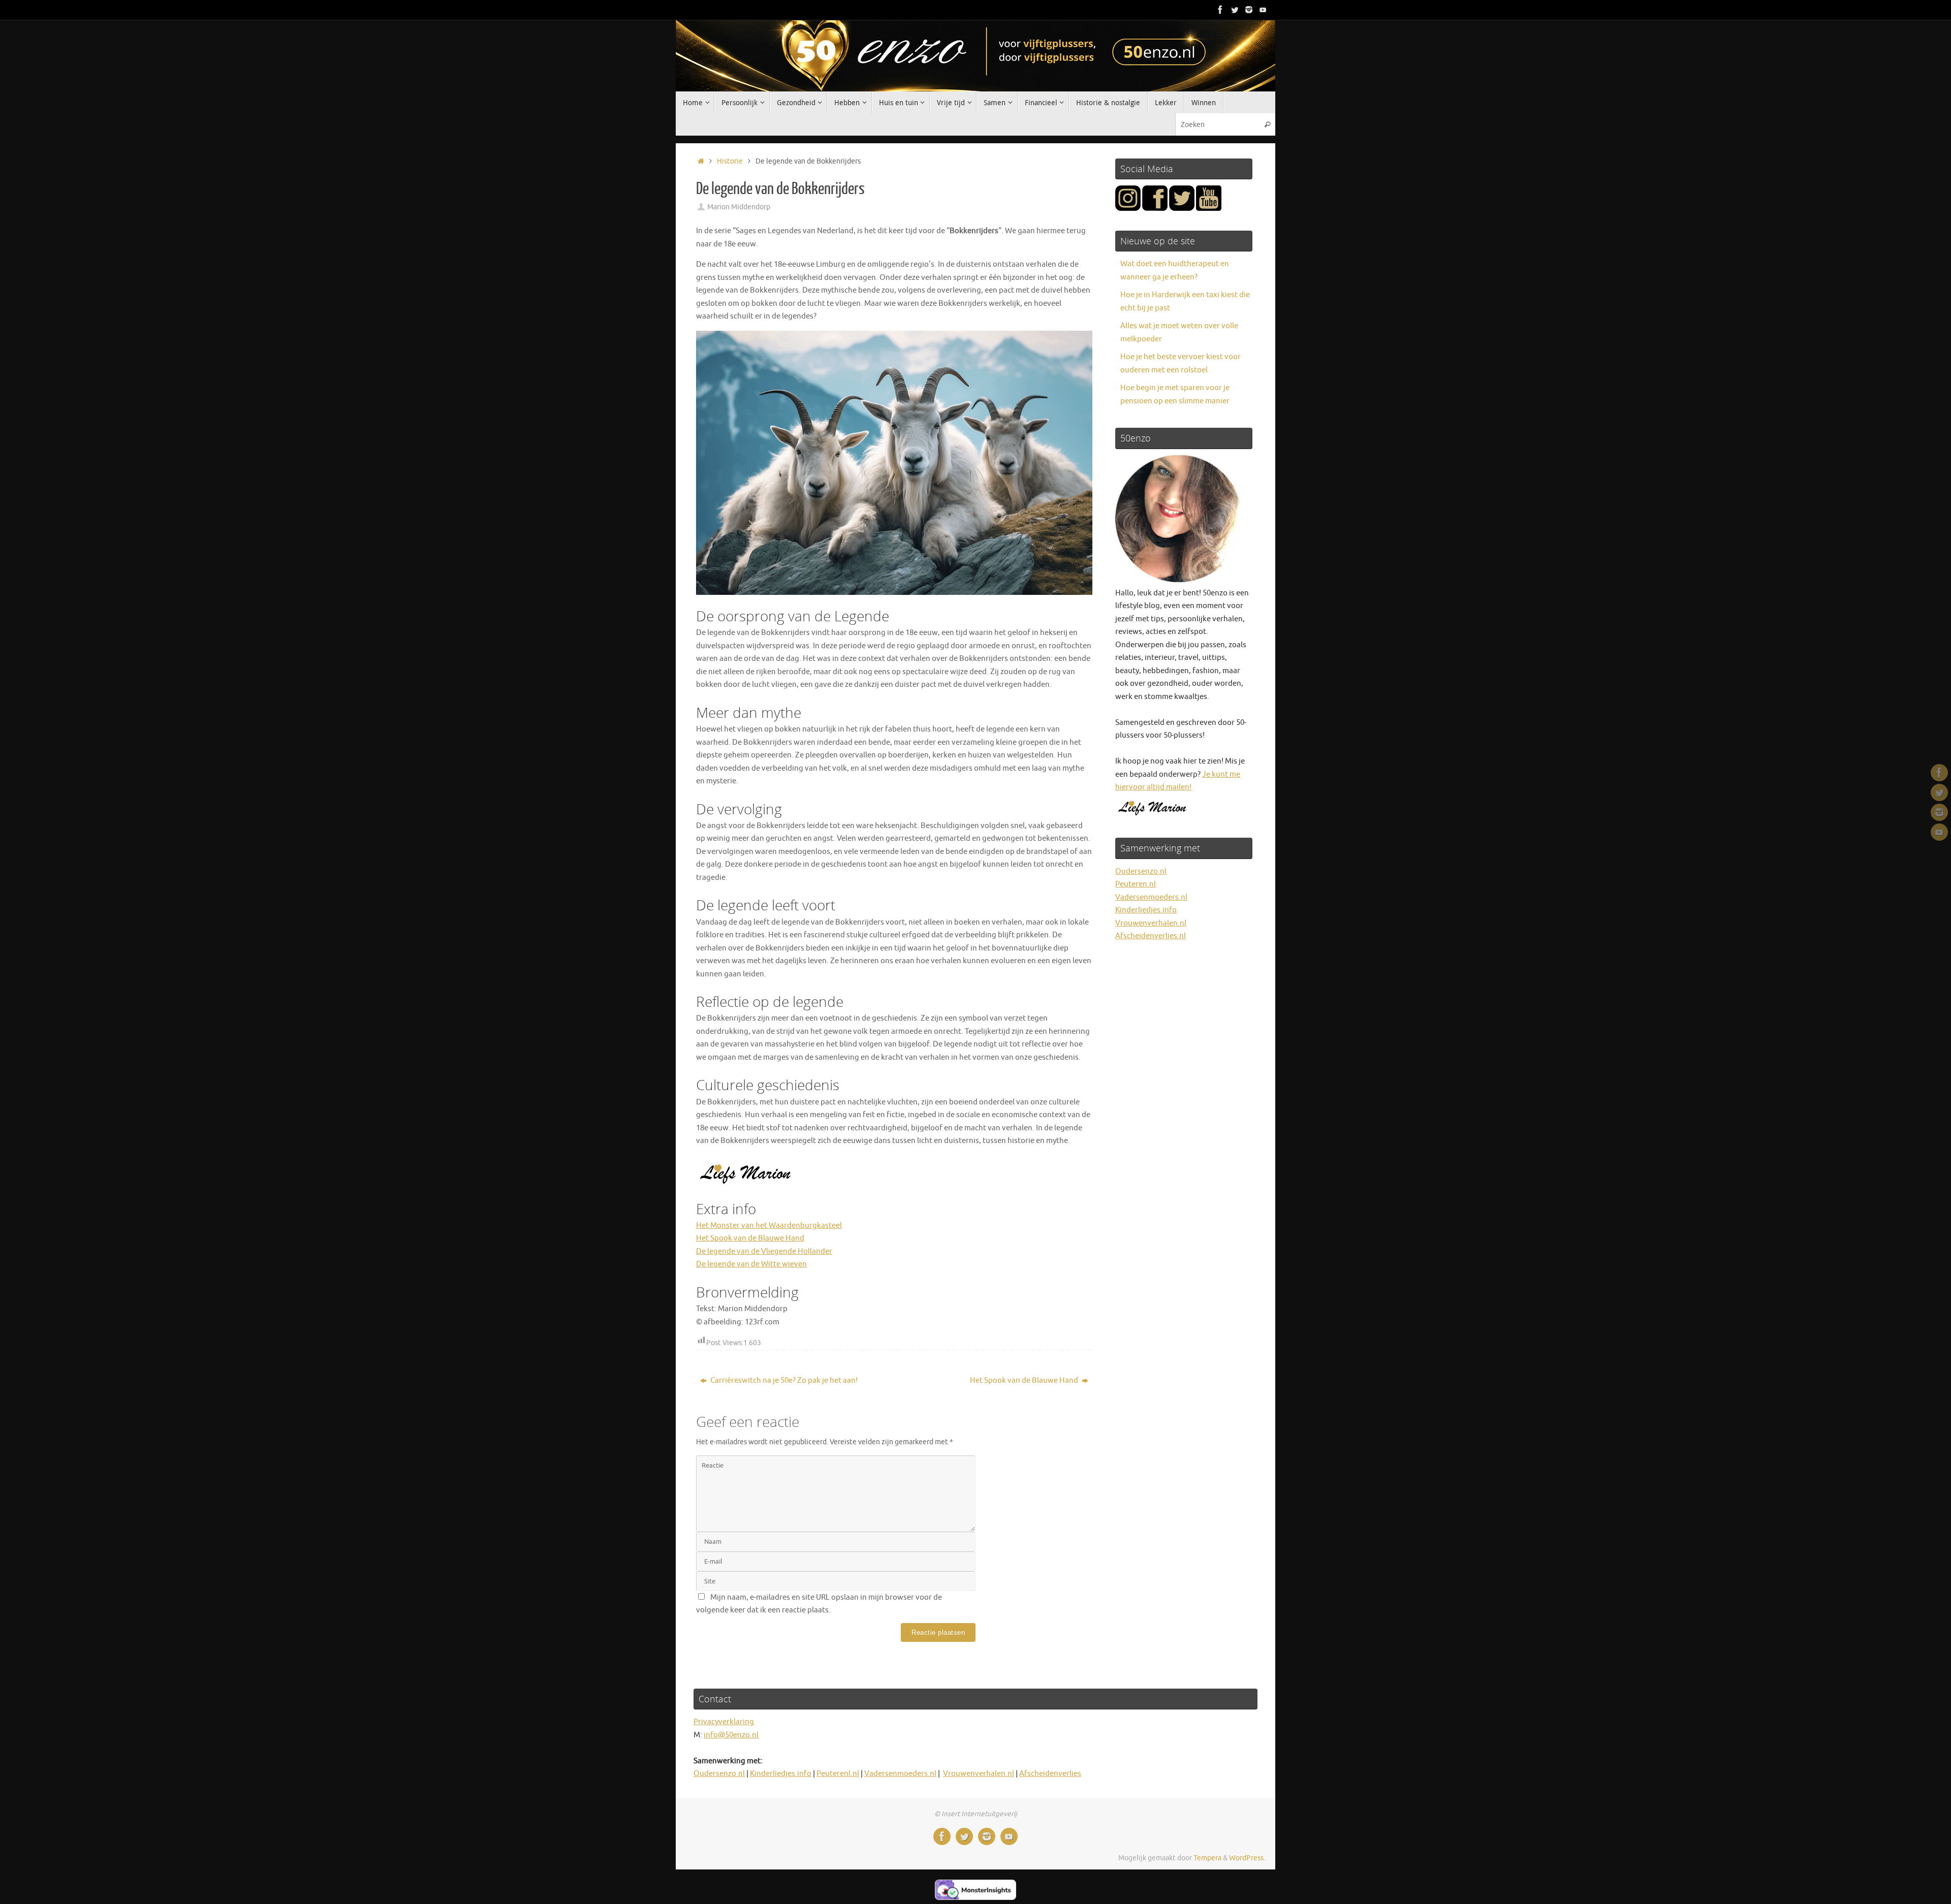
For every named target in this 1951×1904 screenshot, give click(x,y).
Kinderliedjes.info (1146, 910)
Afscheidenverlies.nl (1151, 936)
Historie (730, 161)
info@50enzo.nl (731, 1735)
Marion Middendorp (739, 207)
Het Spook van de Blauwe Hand (750, 1238)
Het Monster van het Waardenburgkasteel (769, 1226)
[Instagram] (1249, 10)
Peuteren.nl (1136, 884)
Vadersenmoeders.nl (1151, 897)
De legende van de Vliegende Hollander (764, 1251)
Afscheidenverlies (1050, 1774)
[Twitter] (1235, 10)
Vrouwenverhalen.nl (1151, 923)
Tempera (1207, 1858)
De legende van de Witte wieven (751, 1264)
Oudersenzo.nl (1141, 871)
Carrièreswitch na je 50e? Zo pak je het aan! (783, 1381)
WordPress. (1247, 1858)
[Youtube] (1263, 10)
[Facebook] (1220, 10)
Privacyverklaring (724, 1722)
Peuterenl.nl (838, 1774)
